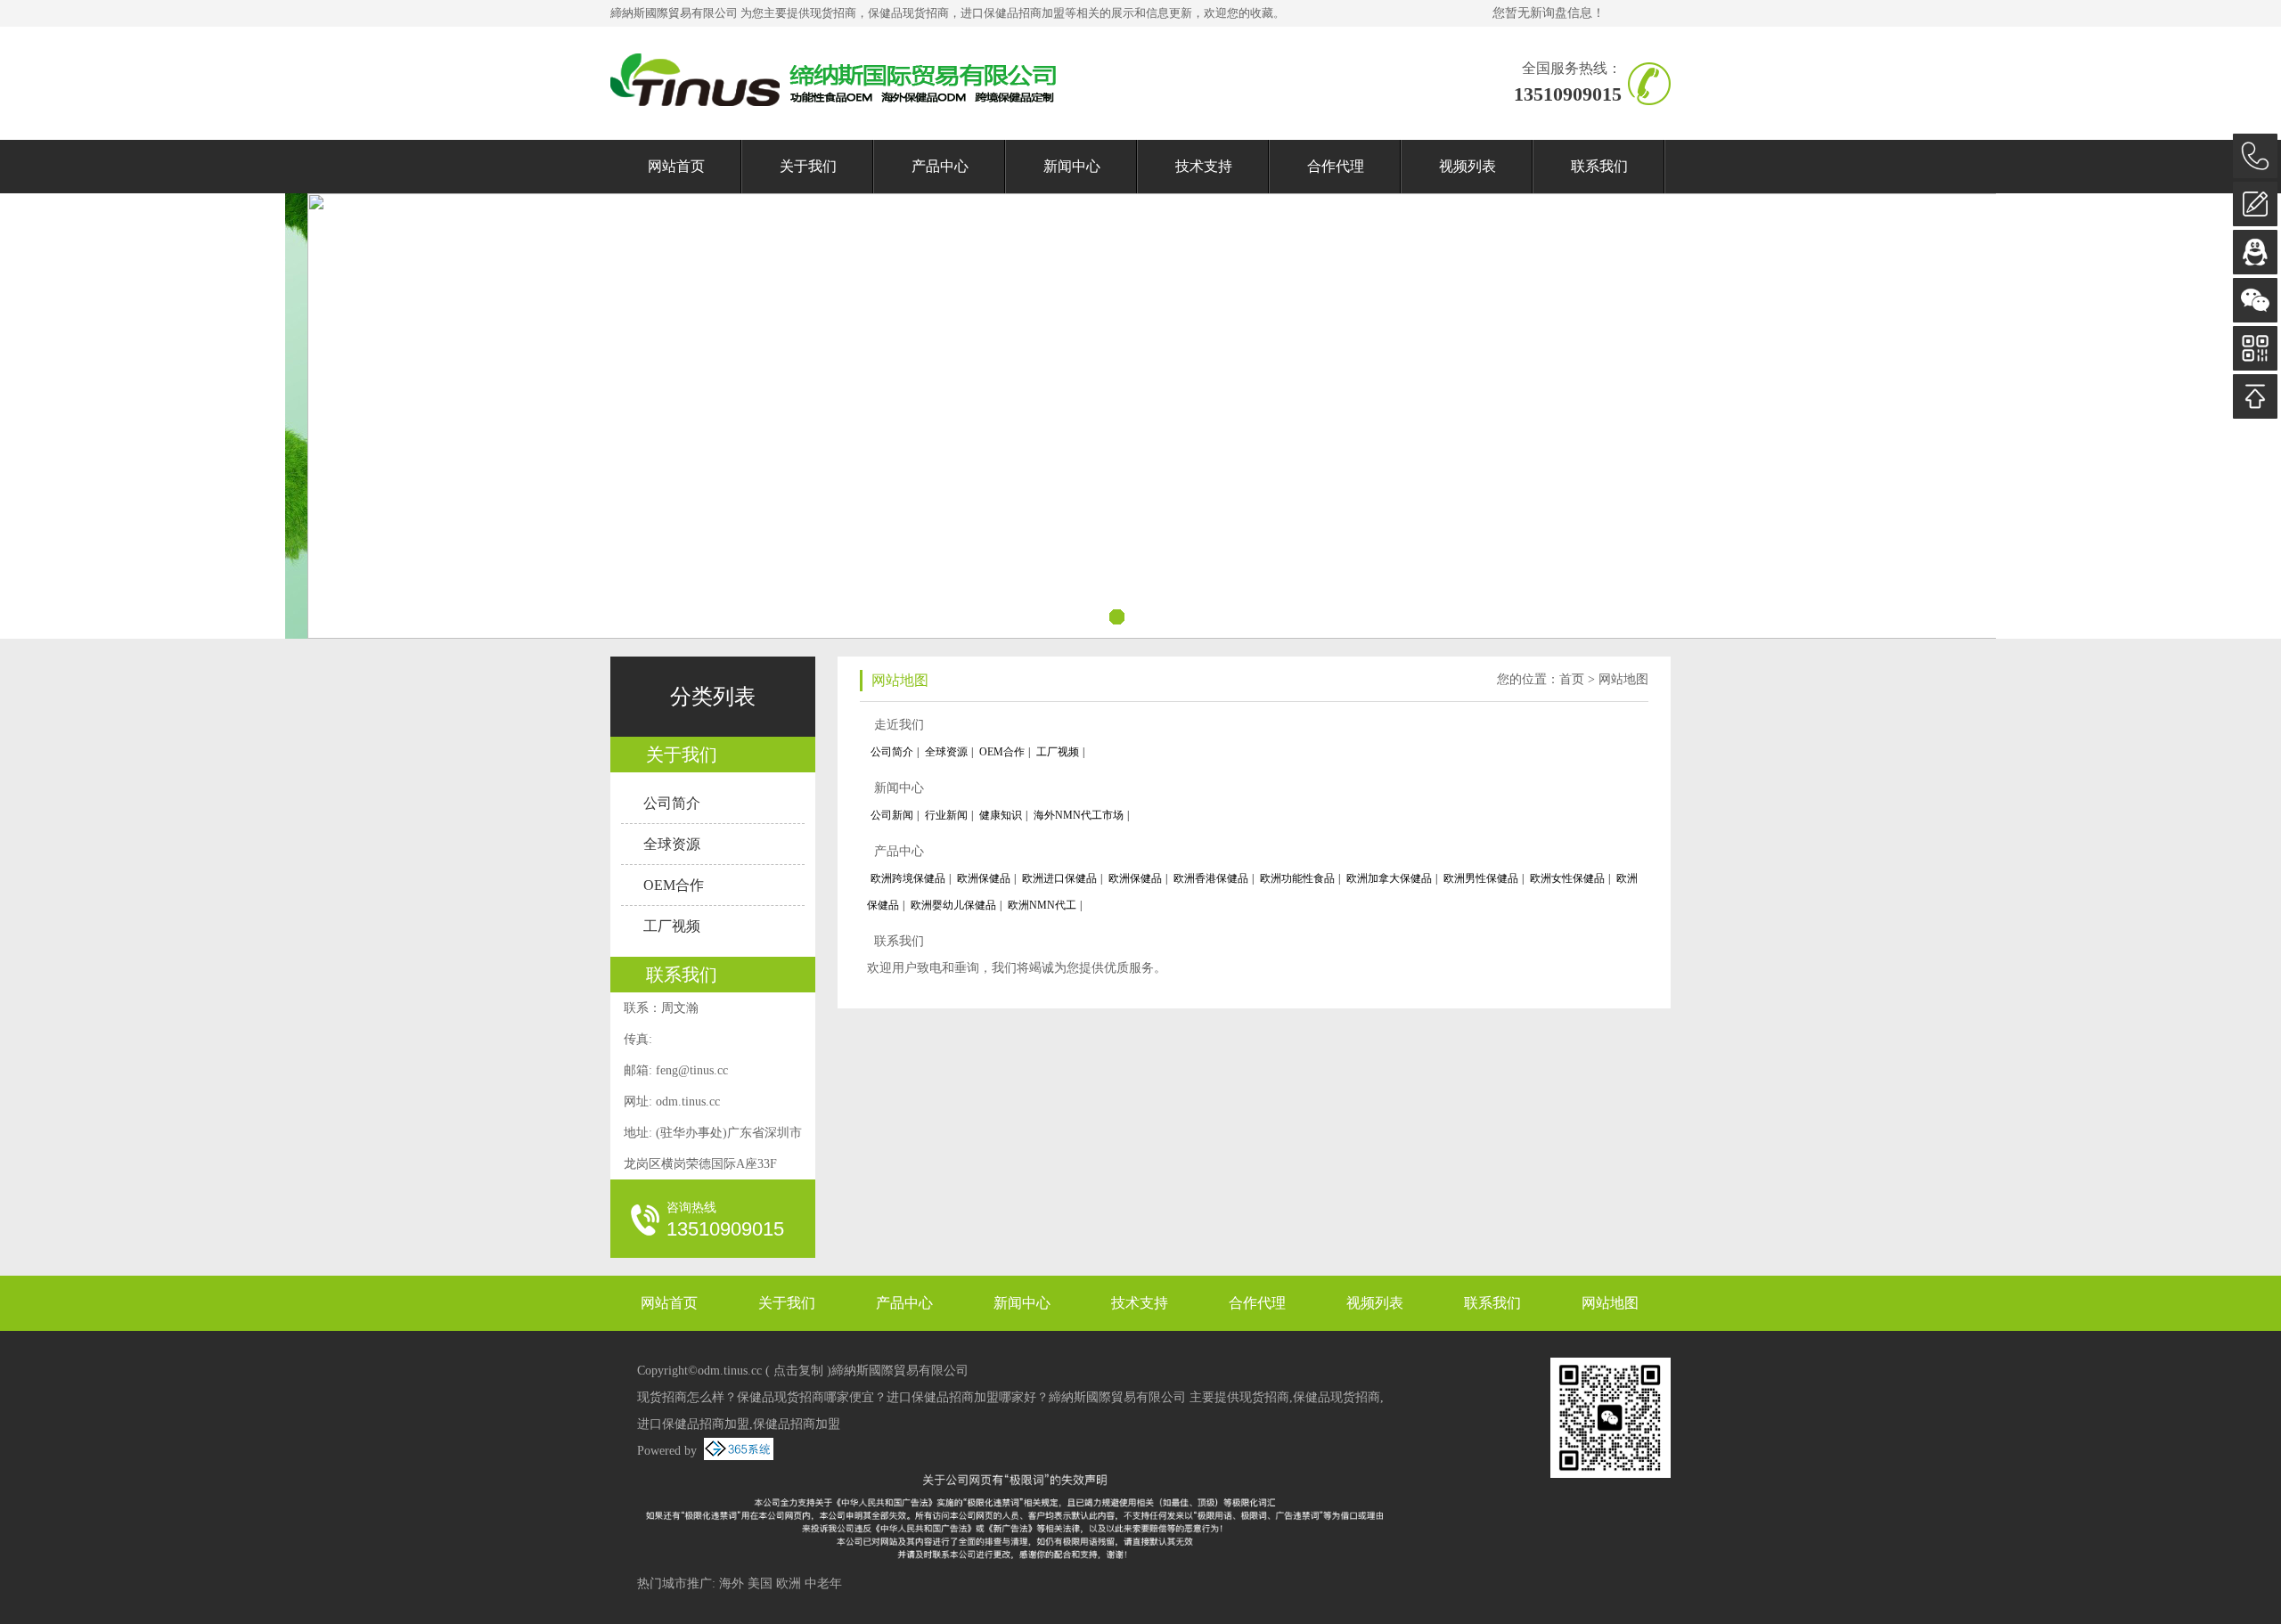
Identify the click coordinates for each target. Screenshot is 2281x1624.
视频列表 (1468, 166)
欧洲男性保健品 (1481, 878)
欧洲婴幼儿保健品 (953, 905)
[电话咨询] (2255, 156)
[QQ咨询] (2255, 252)
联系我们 (1599, 166)
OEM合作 (674, 885)
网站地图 (1623, 679)
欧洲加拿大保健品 (1389, 878)
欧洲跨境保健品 (908, 878)
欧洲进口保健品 (1059, 878)
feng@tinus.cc (692, 1070)
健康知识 (1001, 815)
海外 (732, 1583)
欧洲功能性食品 (1297, 878)
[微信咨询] (2255, 300)
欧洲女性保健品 (1567, 878)
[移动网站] (2255, 348)
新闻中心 (1072, 166)
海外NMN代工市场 (1079, 815)
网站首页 (676, 166)
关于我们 (808, 166)
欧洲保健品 (984, 878)
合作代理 (1336, 166)
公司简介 (672, 803)
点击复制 (798, 1371)
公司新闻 (892, 815)
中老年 (823, 1583)
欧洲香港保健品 (1211, 878)
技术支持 (1204, 166)
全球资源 (672, 844)
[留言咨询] (2255, 204)
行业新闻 (946, 815)
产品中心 (940, 166)
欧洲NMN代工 (1042, 905)
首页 (1572, 679)
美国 (760, 1583)
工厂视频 (672, 926)
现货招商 (833, 13)
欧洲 (789, 1583)
